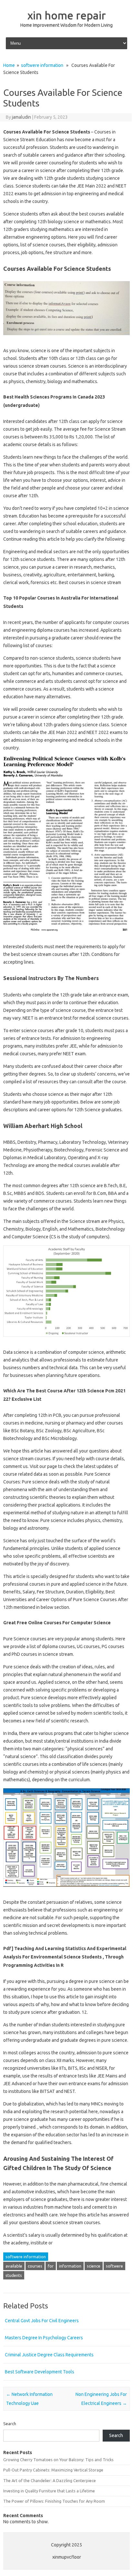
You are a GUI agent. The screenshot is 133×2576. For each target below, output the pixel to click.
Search (10, 2424)
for (51, 2266)
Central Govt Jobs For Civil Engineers (42, 2321)
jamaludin (21, 117)
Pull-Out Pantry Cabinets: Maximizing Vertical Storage (53, 2470)
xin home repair (67, 15)
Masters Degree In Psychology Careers (44, 2338)
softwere (114, 2266)
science (94, 2266)
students (14, 2275)
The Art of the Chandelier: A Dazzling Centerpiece (50, 2480)
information (70, 2266)
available (14, 2266)
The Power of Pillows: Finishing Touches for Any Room (54, 2501)
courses (35, 2266)
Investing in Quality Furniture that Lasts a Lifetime (49, 2491)
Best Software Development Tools (40, 2372)
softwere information (42, 65)
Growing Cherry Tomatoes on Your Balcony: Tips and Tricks (58, 2460)
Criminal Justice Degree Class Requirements (49, 2355)
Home (9, 65)
